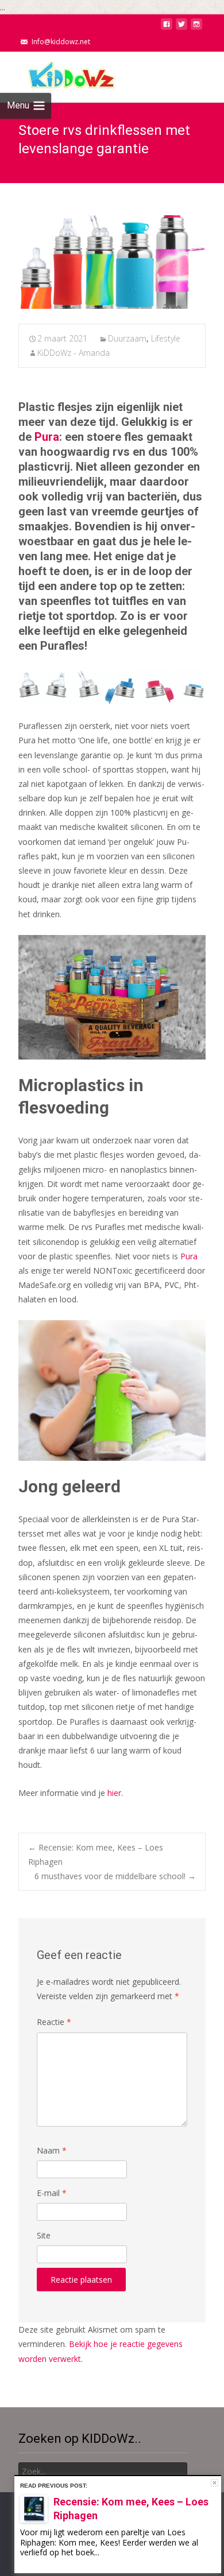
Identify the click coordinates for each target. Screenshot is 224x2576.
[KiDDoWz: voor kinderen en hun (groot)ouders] (60, 75)
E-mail (52, 2193)
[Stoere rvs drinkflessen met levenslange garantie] (112, 262)
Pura (47, 437)
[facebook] (167, 27)
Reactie (54, 2022)
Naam (52, 2150)
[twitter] (181, 27)
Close (215, 2483)
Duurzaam (127, 338)
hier (114, 1793)
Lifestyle (166, 338)
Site (44, 2235)
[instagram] (196, 27)
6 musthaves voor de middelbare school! (115, 1876)
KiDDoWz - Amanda (74, 353)
